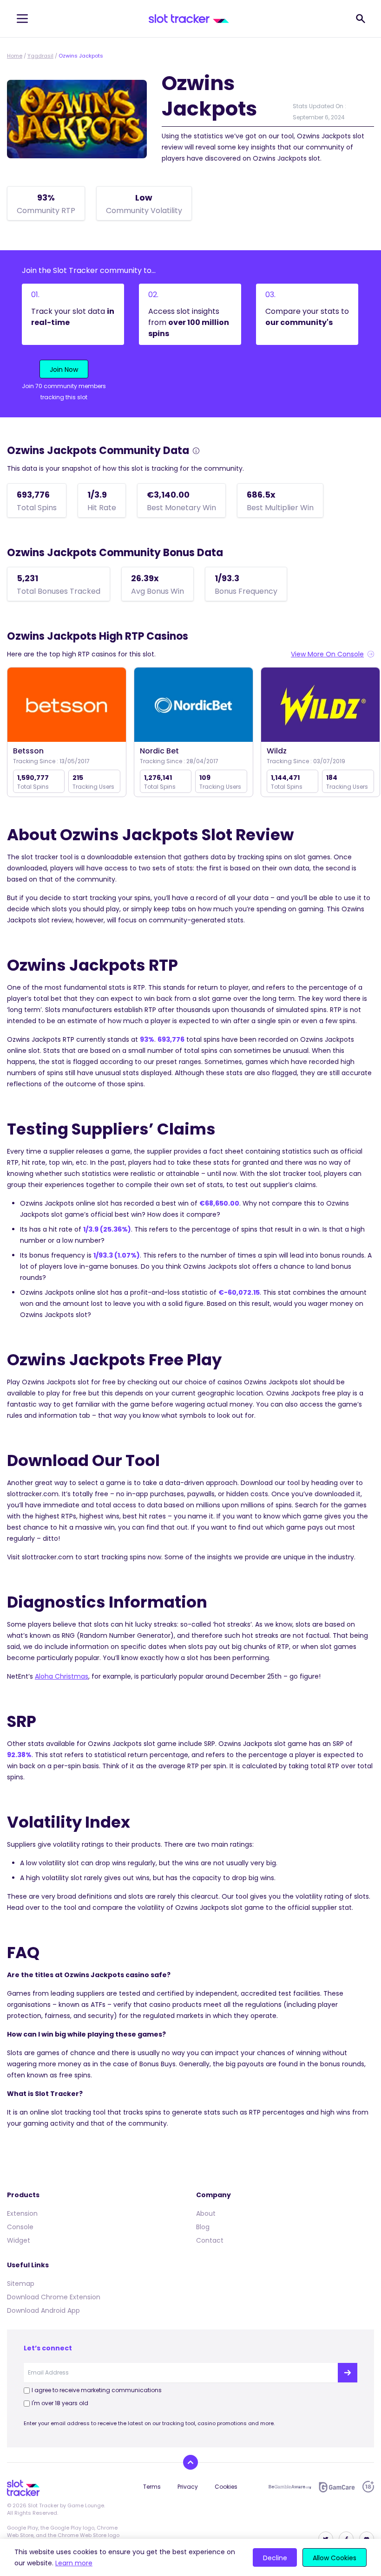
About (206, 2213)
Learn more (74, 2563)
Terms (152, 2487)
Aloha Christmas (62, 1676)
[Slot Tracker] (189, 19)
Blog (203, 2227)
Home (15, 56)
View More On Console (327, 654)
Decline (275, 2558)
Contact (210, 2240)
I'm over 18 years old (60, 2403)
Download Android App (43, 2310)
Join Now (64, 370)
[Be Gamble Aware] (290, 2487)
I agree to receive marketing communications (97, 2390)
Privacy (188, 2487)
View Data (67, 705)
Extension (22, 2213)
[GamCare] (337, 2487)
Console (20, 2227)
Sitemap (21, 2284)
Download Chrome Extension (54, 2297)
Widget (19, 2240)
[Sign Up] (348, 2373)
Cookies (226, 2487)
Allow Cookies (335, 2558)
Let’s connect (48, 2348)
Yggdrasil (40, 56)
